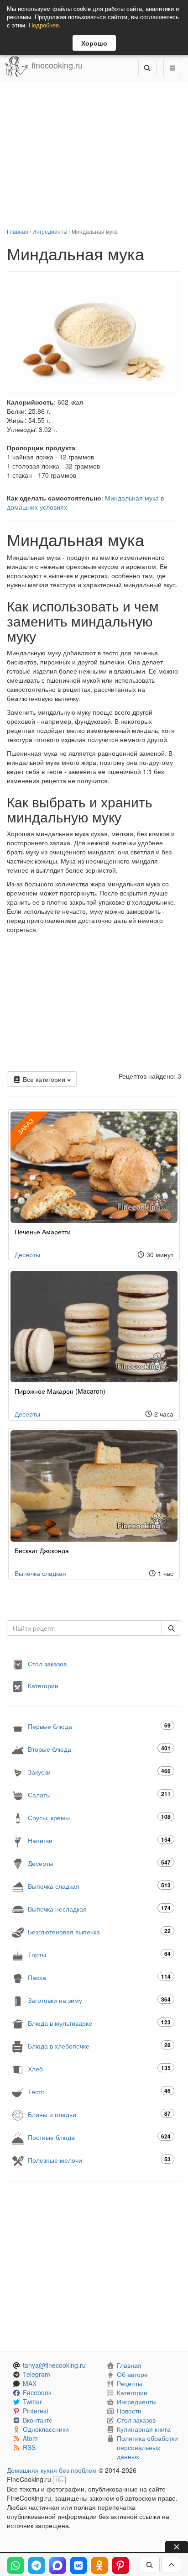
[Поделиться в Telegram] (37, 2565)
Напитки (99, 1840)
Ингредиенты (50, 231)
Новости (129, 2411)
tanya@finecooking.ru (54, 2365)
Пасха (99, 1977)
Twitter (32, 2402)
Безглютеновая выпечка (99, 1931)
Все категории (44, 1079)
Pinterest (36, 2411)
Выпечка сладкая (40, 1573)
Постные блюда (99, 2137)
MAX (30, 2383)
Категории (43, 1686)
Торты (99, 1954)
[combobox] (84, 1628)
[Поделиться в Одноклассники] (99, 2565)
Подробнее (44, 25)
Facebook (37, 2392)
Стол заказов (47, 1664)
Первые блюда (99, 1726)
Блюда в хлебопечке (99, 2046)
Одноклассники (46, 2429)
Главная (18, 231)
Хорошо (94, 43)
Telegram (37, 2374)
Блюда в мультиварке (99, 2023)
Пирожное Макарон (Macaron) (60, 1391)
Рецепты (130, 2383)
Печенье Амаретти (43, 1232)
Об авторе (132, 2374)
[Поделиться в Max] (57, 2565)
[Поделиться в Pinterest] (120, 2565)
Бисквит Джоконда (42, 1550)
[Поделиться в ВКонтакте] (78, 2565)
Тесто (99, 2091)
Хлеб (99, 2068)
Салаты (99, 1794)
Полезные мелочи (99, 2160)
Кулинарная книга (144, 2429)
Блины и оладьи (99, 2114)
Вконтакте (38, 2420)
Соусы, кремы (99, 1817)
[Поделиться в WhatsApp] (16, 2565)
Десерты (27, 1254)
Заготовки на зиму (99, 2000)
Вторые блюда (99, 1749)
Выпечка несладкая (99, 1909)
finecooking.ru (56, 65)
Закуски (99, 1772)
